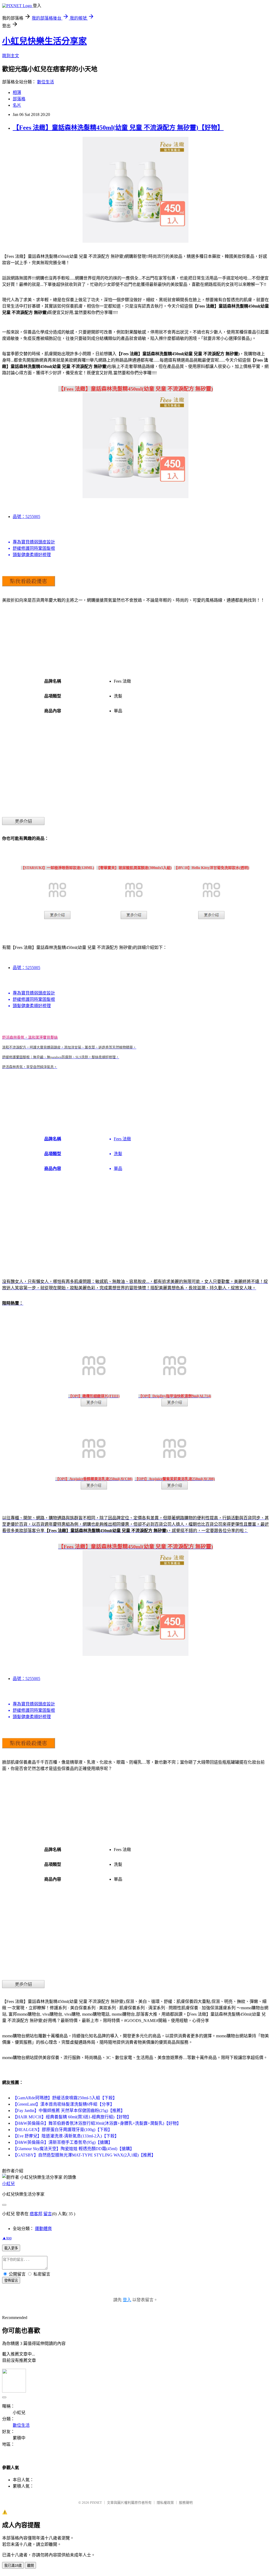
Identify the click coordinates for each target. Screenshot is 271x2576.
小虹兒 (8, 2184)
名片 (17, 105)
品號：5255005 (26, 517)
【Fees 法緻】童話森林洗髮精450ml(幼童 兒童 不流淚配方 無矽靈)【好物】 (118, 128)
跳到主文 (11, 56)
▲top (7, 2238)
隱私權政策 (165, 2503)
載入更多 (11, 2248)
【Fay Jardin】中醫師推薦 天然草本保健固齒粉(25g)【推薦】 (69, 2111)
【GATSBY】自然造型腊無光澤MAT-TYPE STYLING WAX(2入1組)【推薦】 (84, 2155)
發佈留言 (11, 2280)
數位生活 (46, 82)
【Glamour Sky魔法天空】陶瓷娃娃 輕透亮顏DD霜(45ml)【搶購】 (73, 2149)
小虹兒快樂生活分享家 (44, 41)
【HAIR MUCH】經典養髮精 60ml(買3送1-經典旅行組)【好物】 (72, 2117)
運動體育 (43, 2229)
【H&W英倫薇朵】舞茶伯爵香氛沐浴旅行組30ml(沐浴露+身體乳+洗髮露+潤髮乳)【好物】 (97, 2123)
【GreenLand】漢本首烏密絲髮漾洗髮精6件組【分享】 (64, 2104)
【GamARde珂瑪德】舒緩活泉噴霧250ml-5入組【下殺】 (65, 2098)
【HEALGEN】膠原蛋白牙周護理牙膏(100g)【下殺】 (62, 2130)
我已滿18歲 (13, 2566)
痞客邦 (36, 2214)
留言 (48, 2214)
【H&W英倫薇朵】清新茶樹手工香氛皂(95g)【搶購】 (63, 2142)
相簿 (17, 93)
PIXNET (96, 2503)
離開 (30, 2566)
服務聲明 (186, 2503)
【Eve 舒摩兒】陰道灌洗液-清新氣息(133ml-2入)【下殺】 (66, 2136)
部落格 (19, 99)
